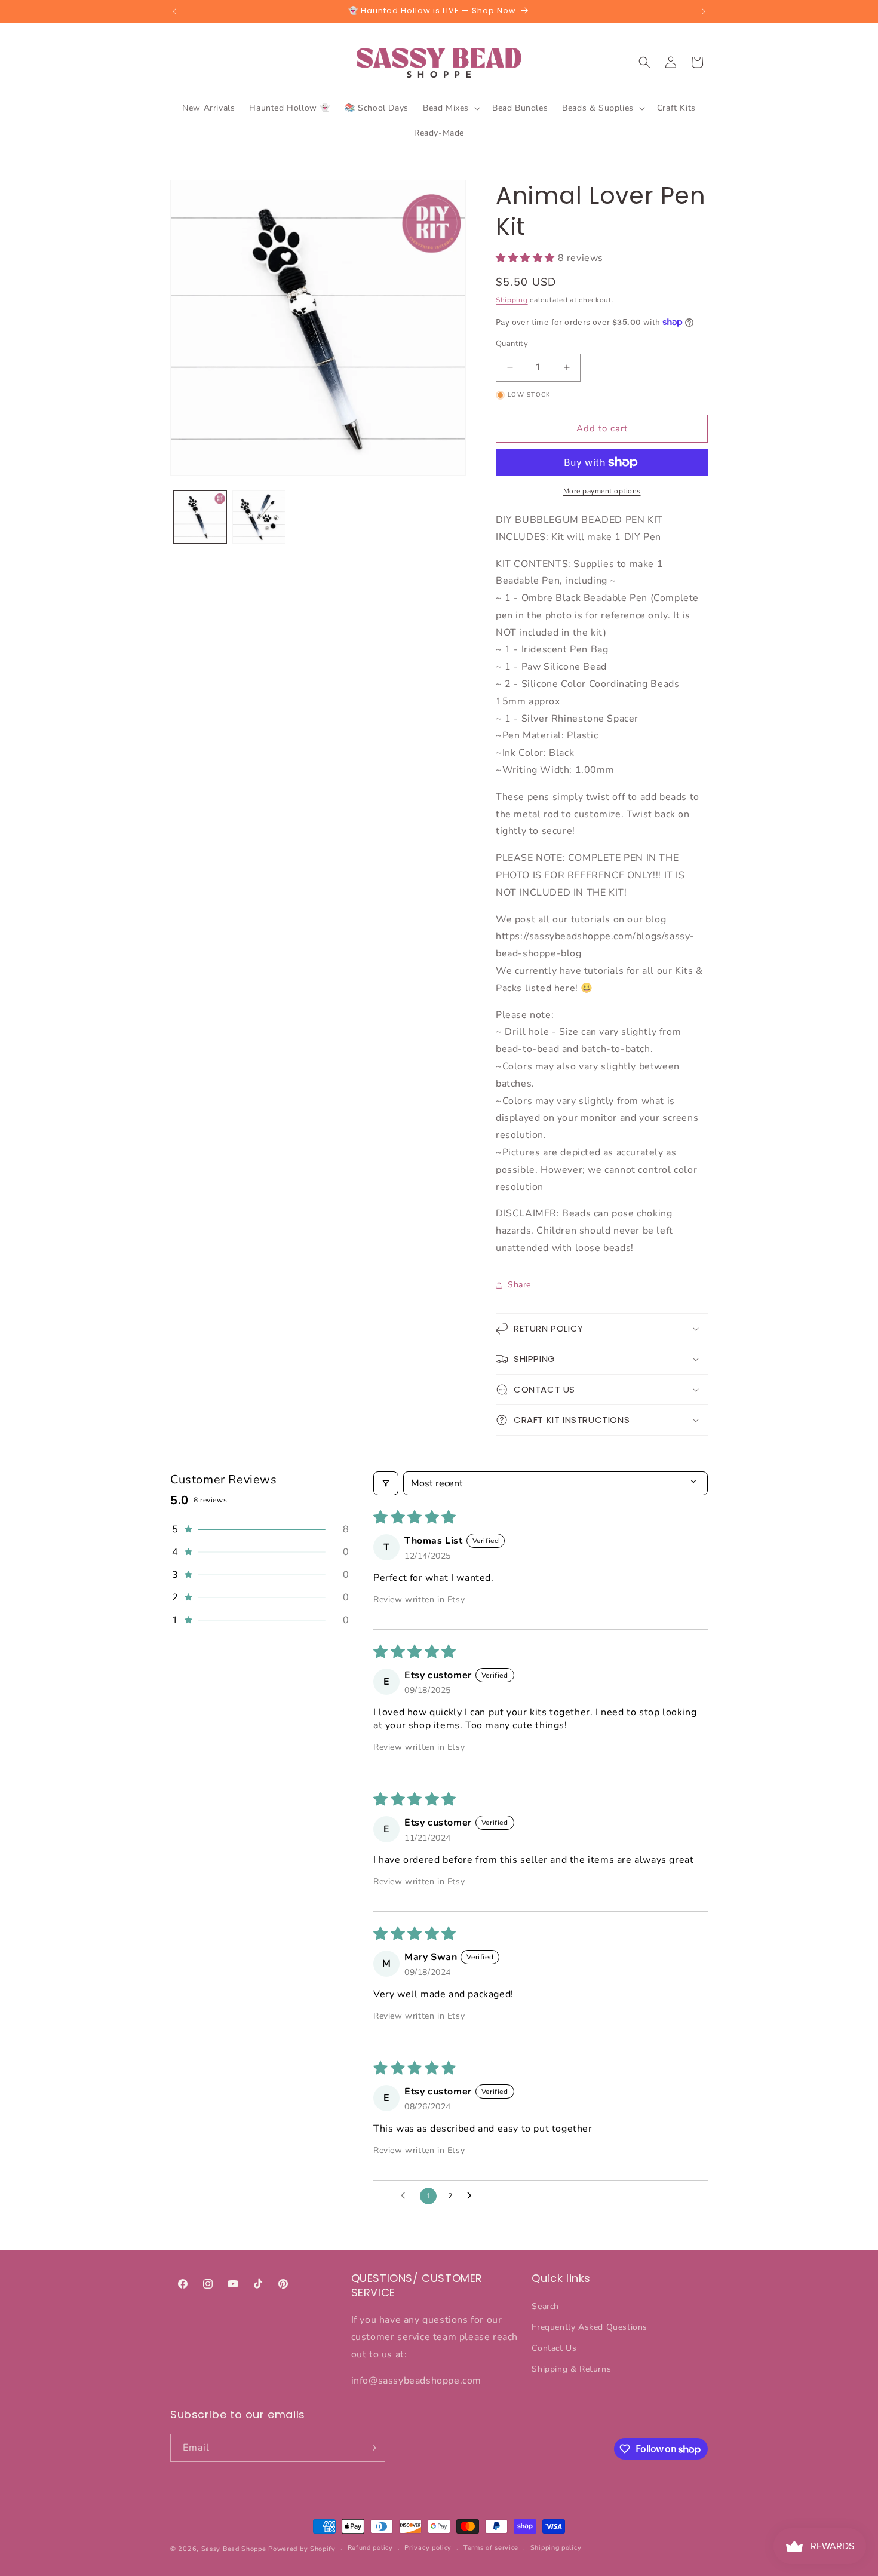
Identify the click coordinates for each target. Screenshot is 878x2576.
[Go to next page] (472, 2196)
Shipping (512, 300)
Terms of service (491, 2548)
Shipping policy (556, 2548)
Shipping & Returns (571, 2369)
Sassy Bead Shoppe (234, 2549)
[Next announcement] (704, 11)
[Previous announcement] (174, 11)
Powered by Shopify (302, 2549)
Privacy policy (428, 2548)
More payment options (602, 491)
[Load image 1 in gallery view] (200, 517)
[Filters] (386, 1483)
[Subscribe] (372, 2448)
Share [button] (519, 1285)
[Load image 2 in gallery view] (259, 517)
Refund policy (370, 2548)
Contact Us (554, 2348)
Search (545, 2306)
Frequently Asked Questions (590, 2327)
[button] (450, 108)
